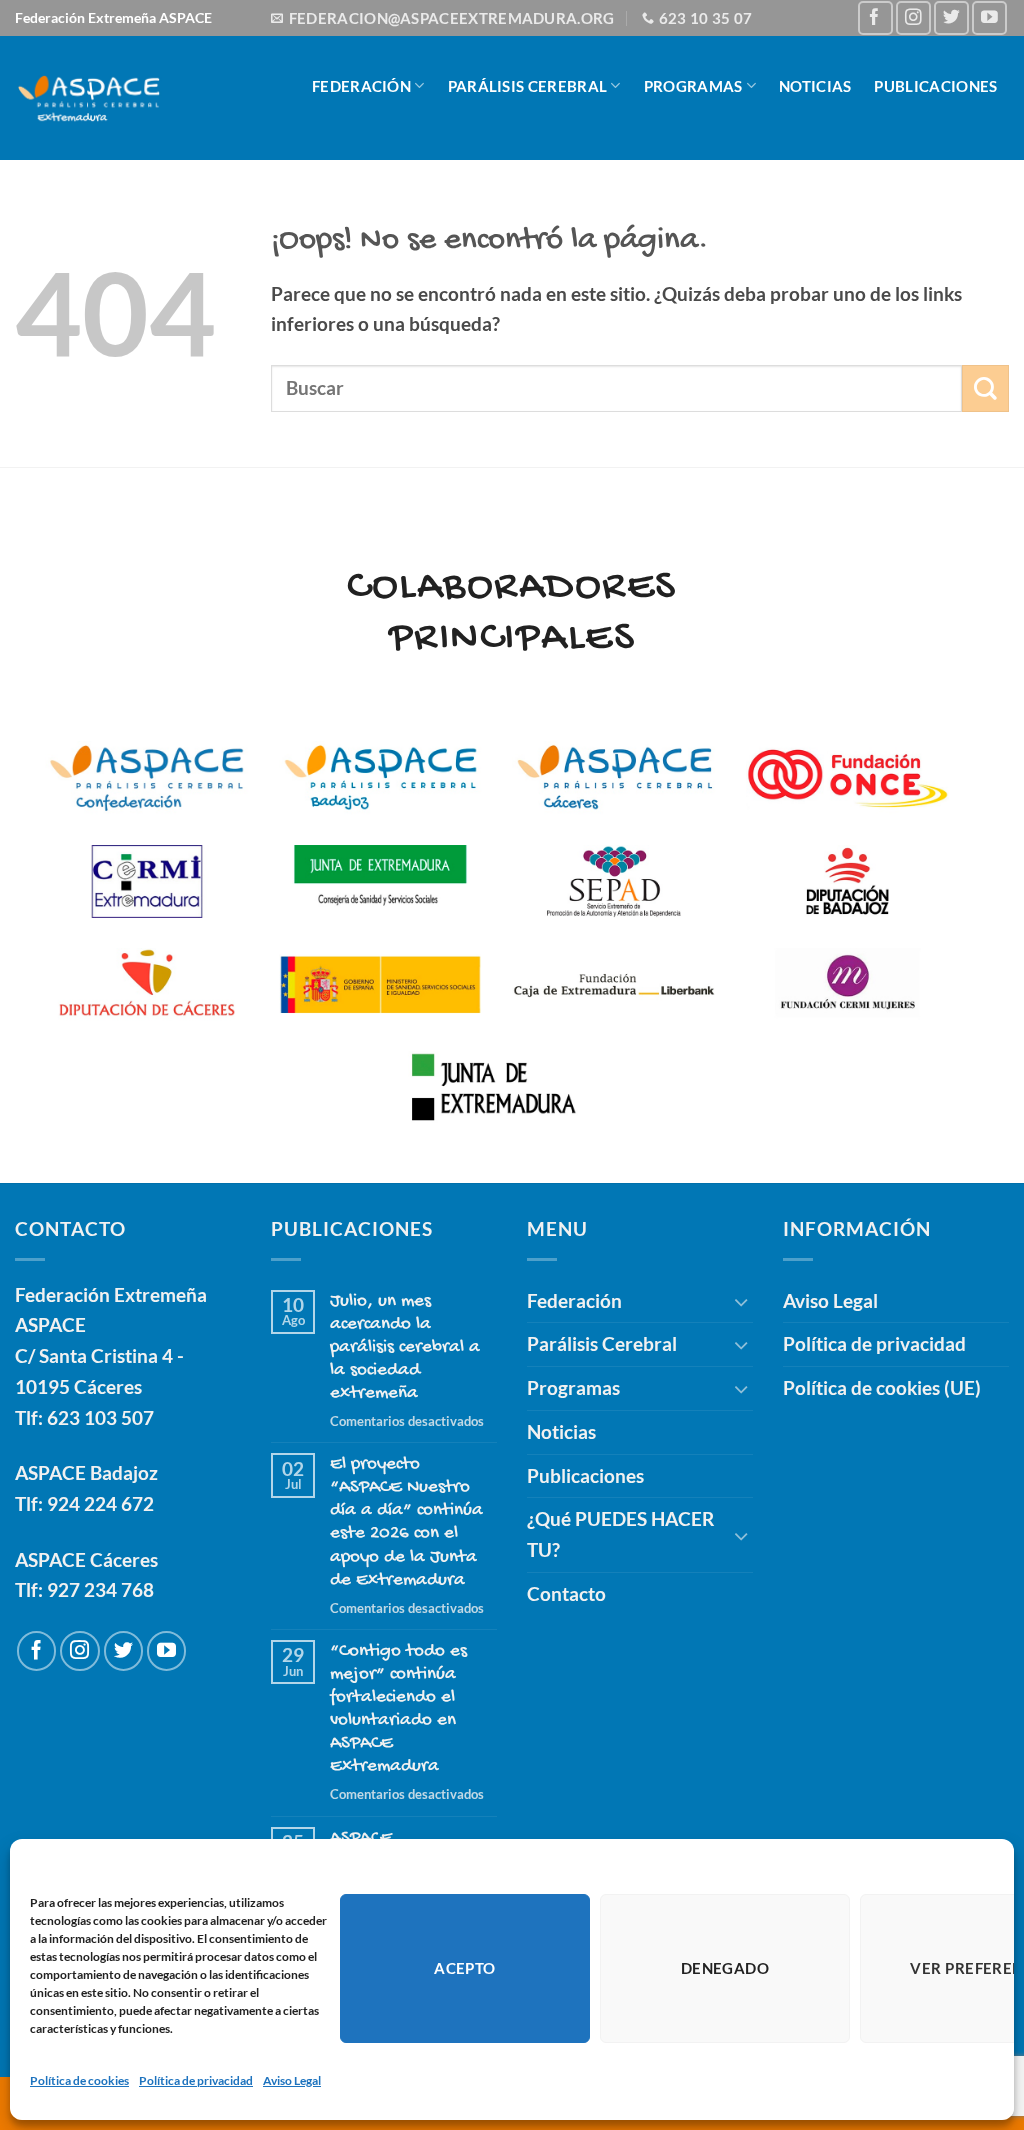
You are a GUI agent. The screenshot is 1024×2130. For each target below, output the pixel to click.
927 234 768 (100, 1589)
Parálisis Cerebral (528, 86)
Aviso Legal (292, 2080)
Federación (361, 86)
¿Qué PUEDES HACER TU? (727, 186)
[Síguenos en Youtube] (989, 18)
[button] (989, 186)
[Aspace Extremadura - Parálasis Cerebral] (89, 98)
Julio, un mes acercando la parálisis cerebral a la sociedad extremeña (405, 1347)
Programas (693, 86)
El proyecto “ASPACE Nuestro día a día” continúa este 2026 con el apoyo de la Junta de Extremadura (406, 1522)
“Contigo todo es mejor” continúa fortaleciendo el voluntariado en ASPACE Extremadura (398, 1709)
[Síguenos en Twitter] (951, 18)
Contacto (900, 186)
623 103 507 (100, 1417)
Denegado (725, 1968)
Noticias (815, 86)
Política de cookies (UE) (882, 1387)
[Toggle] (741, 1301)
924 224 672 (100, 1503)
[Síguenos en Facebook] (875, 18)
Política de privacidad (196, 2080)
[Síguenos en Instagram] (913, 18)
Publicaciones (935, 86)
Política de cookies (79, 2080)
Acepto (465, 1968)
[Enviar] (985, 388)
